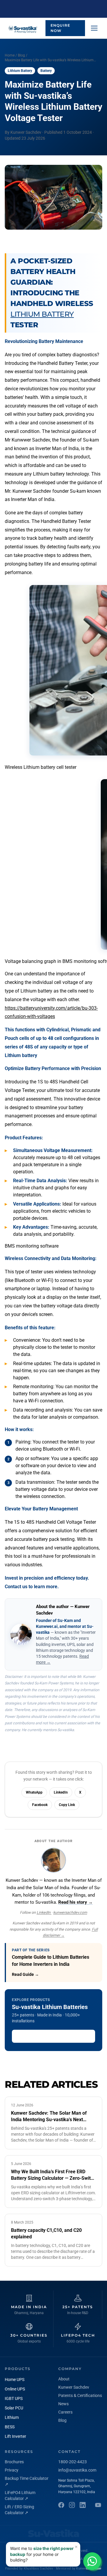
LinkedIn (61, 1792)
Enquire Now (60, 28)
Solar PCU (14, 2408)
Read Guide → (25, 1974)
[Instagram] (72, 2505)
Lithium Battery (42, 314)
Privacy (12, 2470)
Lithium (12, 2417)
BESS (10, 2427)
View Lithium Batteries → (42, 2036)
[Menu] (94, 28)
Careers (65, 2412)
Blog (21, 55)
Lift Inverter (15, 2436)
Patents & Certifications (80, 2395)
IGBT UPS (14, 2398)
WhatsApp (34, 1792)
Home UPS (15, 2380)
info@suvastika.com (77, 2470)
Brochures (14, 2462)
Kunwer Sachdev (74, 2387)
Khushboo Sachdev (38, 2568)
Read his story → (75, 1902)
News (63, 2404)
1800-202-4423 (73, 2462)
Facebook (40, 1805)
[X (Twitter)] (98, 2505)
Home (10, 55)
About (64, 2379)
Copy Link (67, 1805)
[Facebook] (61, 2505)
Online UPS (15, 2389)
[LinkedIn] (83, 2505)
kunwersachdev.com (70, 1912)
